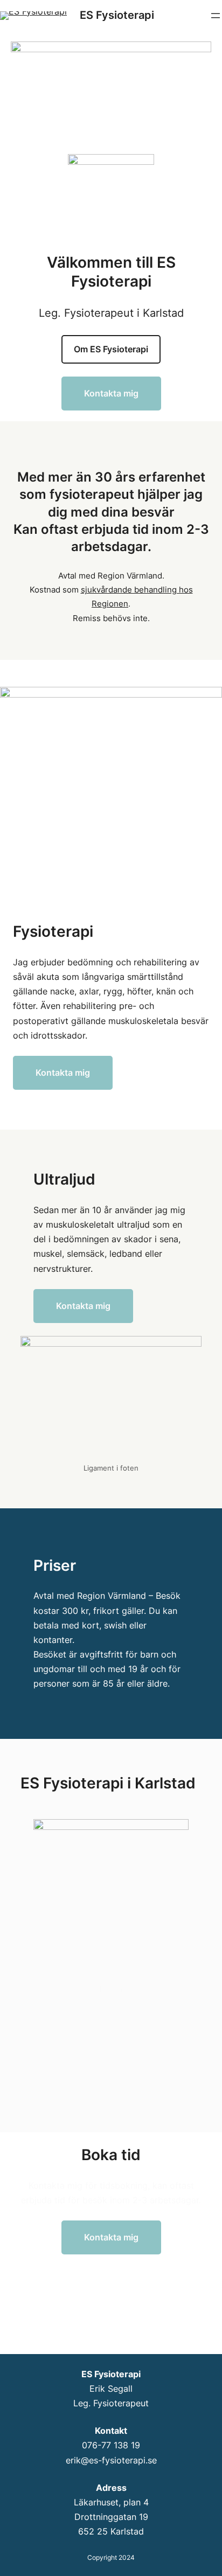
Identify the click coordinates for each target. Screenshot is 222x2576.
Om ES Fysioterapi (111, 349)
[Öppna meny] (216, 16)
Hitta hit (111, 1988)
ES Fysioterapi (117, 15)
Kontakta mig (111, 393)
